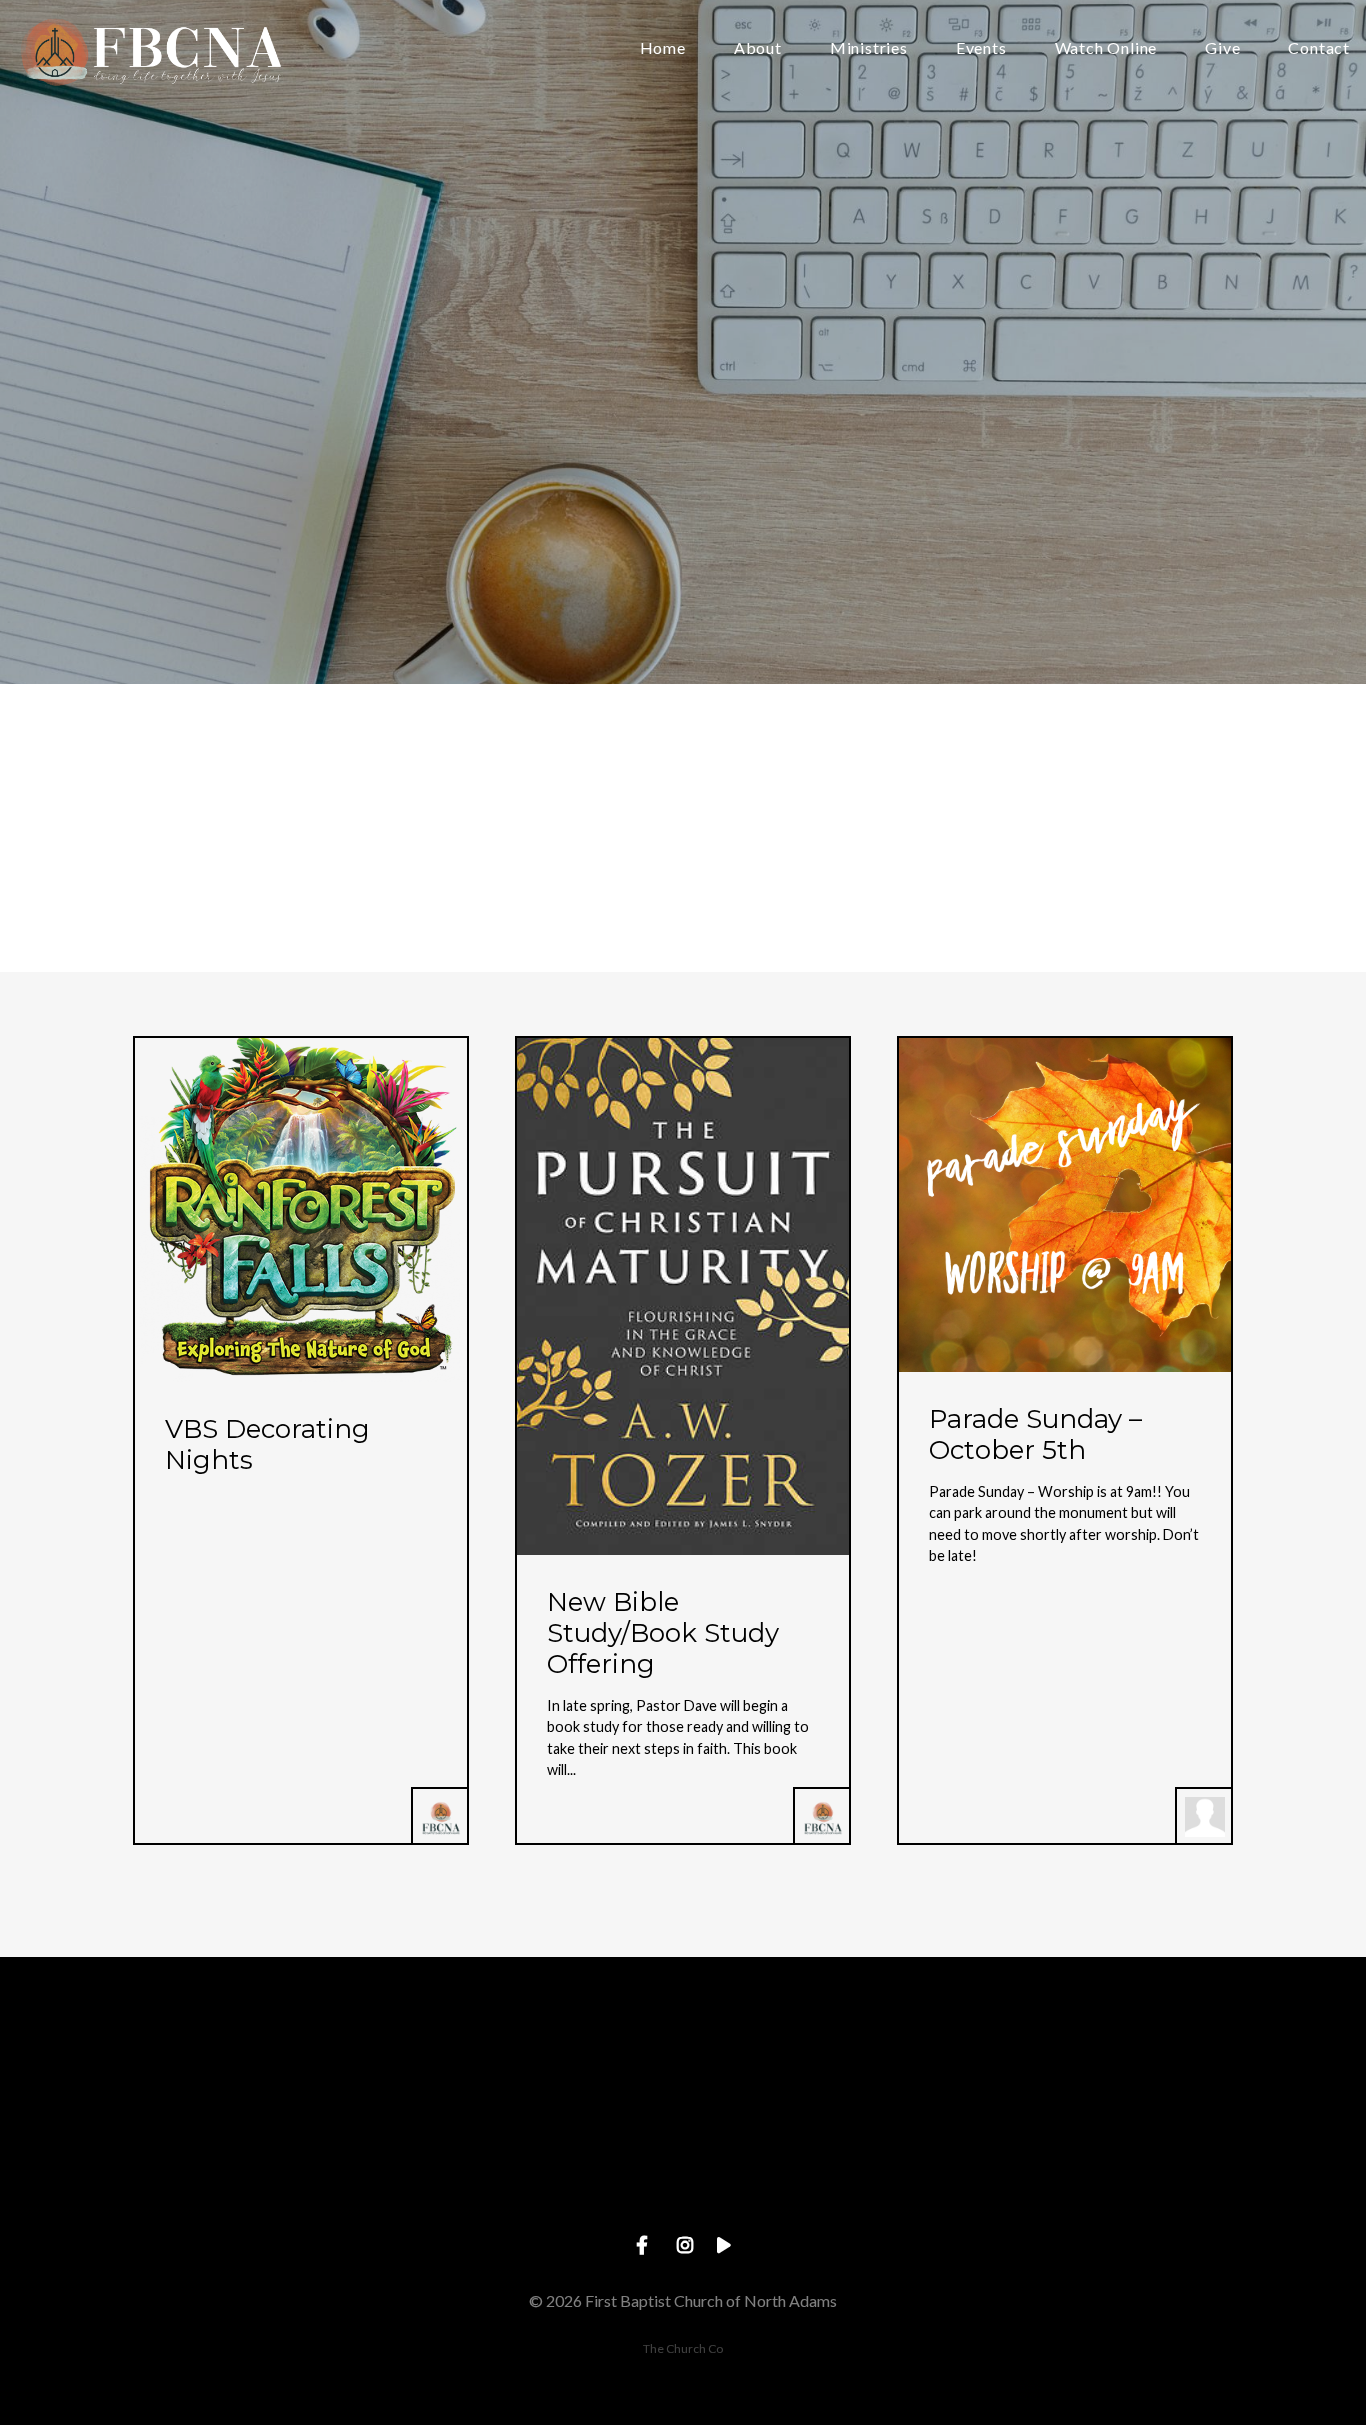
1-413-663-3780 (540, 2179)
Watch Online (1106, 48)
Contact (1319, 48)
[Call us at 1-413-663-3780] (540, 2067)
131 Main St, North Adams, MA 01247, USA (825, 2179)
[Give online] (1112, 2067)
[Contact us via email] (254, 2067)
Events (981, 48)
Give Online (1112, 2179)
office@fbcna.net (253, 2179)
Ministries (869, 48)
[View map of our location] (826, 2067)
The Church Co (683, 2348)
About (758, 48)
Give (1222, 48)
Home (663, 48)
